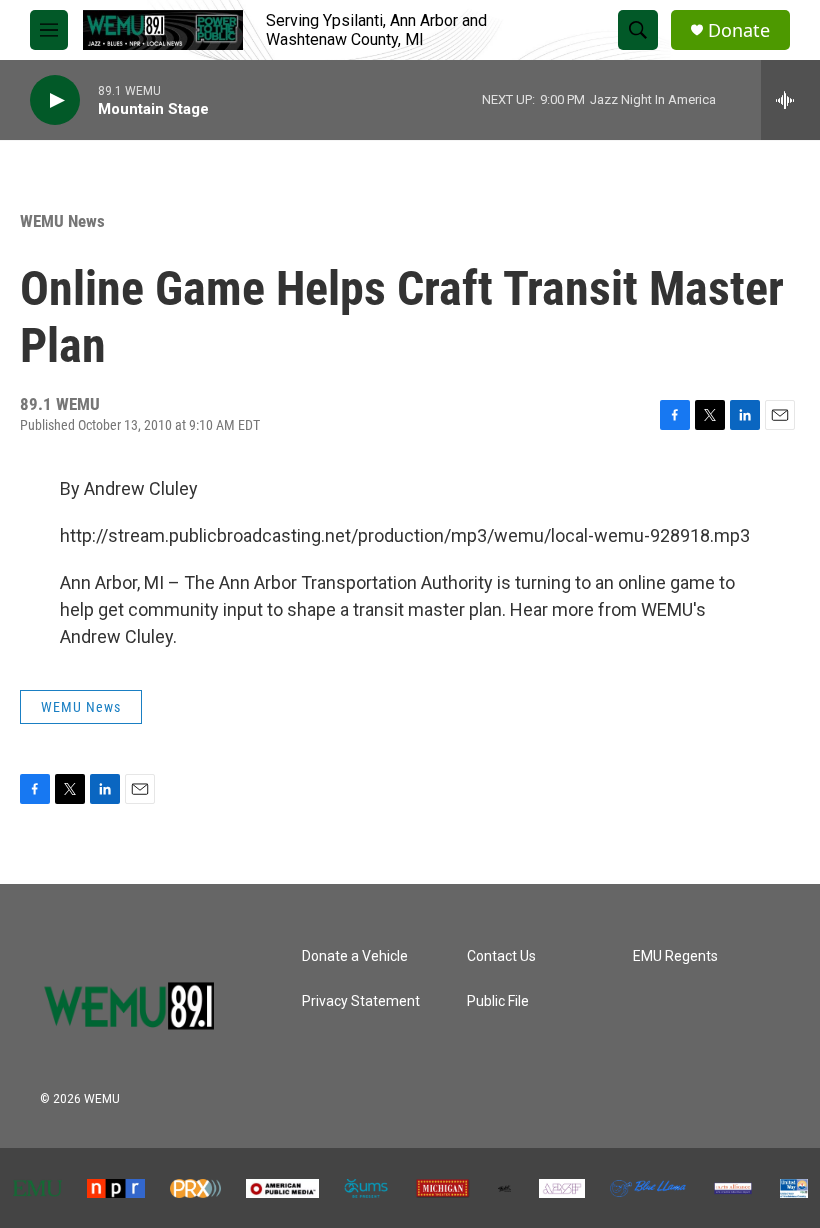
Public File (498, 1001)
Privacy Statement (361, 1001)
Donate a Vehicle (355, 956)
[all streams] (790, 100)
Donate (739, 30)
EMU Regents (675, 956)
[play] (55, 100)
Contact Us (501, 956)
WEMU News (62, 221)
